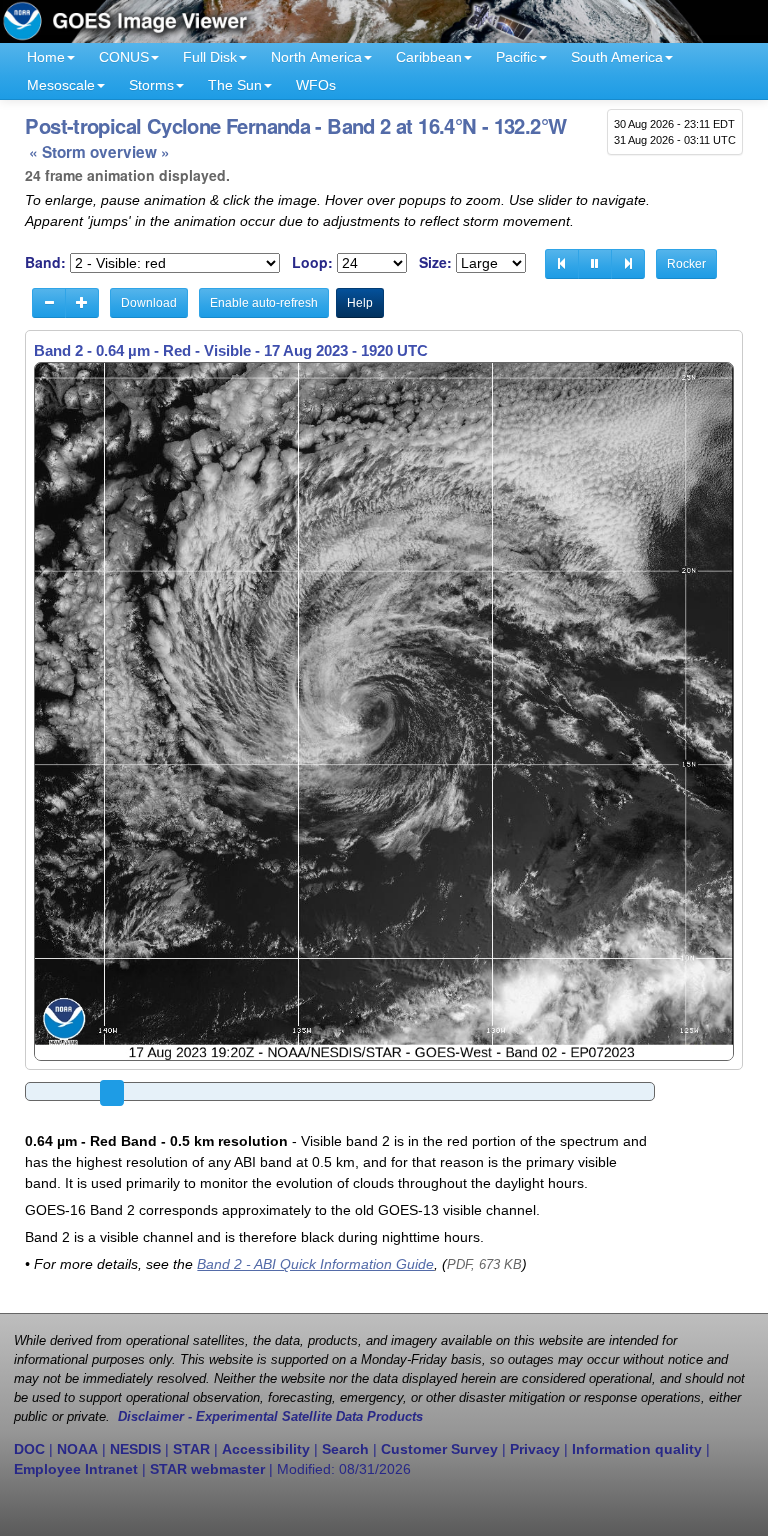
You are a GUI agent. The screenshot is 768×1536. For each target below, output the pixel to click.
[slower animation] (49, 303)
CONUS (124, 57)
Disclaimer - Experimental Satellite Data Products (270, 1417)
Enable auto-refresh (264, 303)
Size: (435, 262)
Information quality (637, 1449)
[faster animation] (82, 303)
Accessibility (266, 1449)
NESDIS (135, 1449)
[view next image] (628, 264)
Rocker (686, 264)
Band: (45, 262)
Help (360, 303)
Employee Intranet (76, 1469)
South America (617, 57)
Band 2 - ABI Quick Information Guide (315, 1264)
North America (316, 57)
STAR (191, 1449)
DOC (29, 1449)
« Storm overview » (99, 152)
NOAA (77, 1449)
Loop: (312, 262)
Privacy (535, 1449)
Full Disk (210, 57)
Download (149, 303)
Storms (151, 85)
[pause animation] (595, 264)
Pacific (516, 57)
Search (345, 1449)
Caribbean (429, 57)
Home (46, 57)
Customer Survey (439, 1449)
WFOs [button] (316, 85)
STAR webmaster (207, 1469)
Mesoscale (61, 85)
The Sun (235, 85)
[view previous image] (562, 264)
